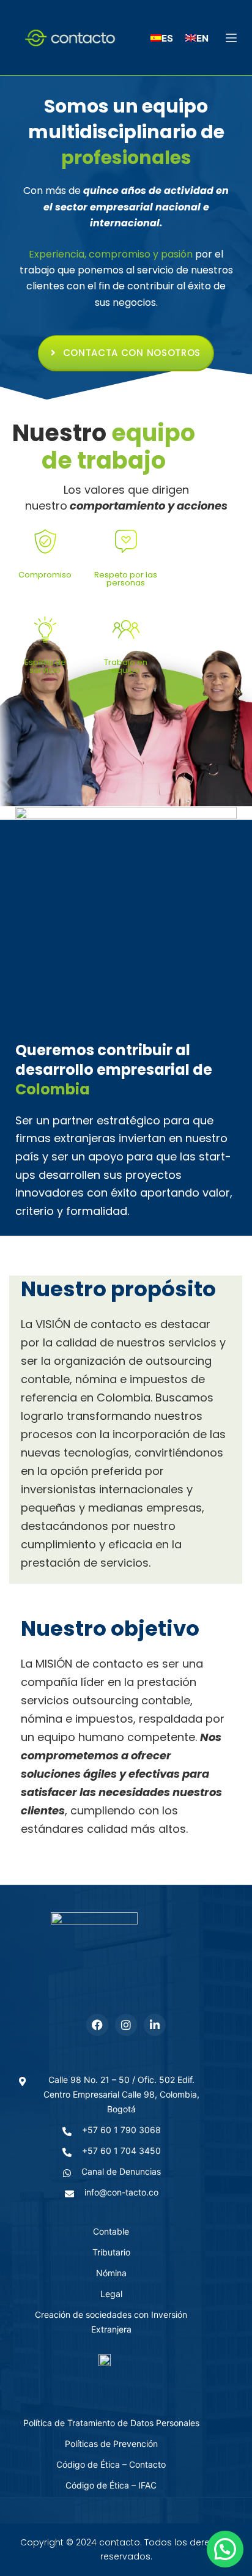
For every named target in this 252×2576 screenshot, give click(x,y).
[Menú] (231, 38)
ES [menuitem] (167, 38)
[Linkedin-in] (155, 2025)
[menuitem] (162, 38)
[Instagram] (126, 2025)
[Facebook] (97, 2025)
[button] (225, 2549)
